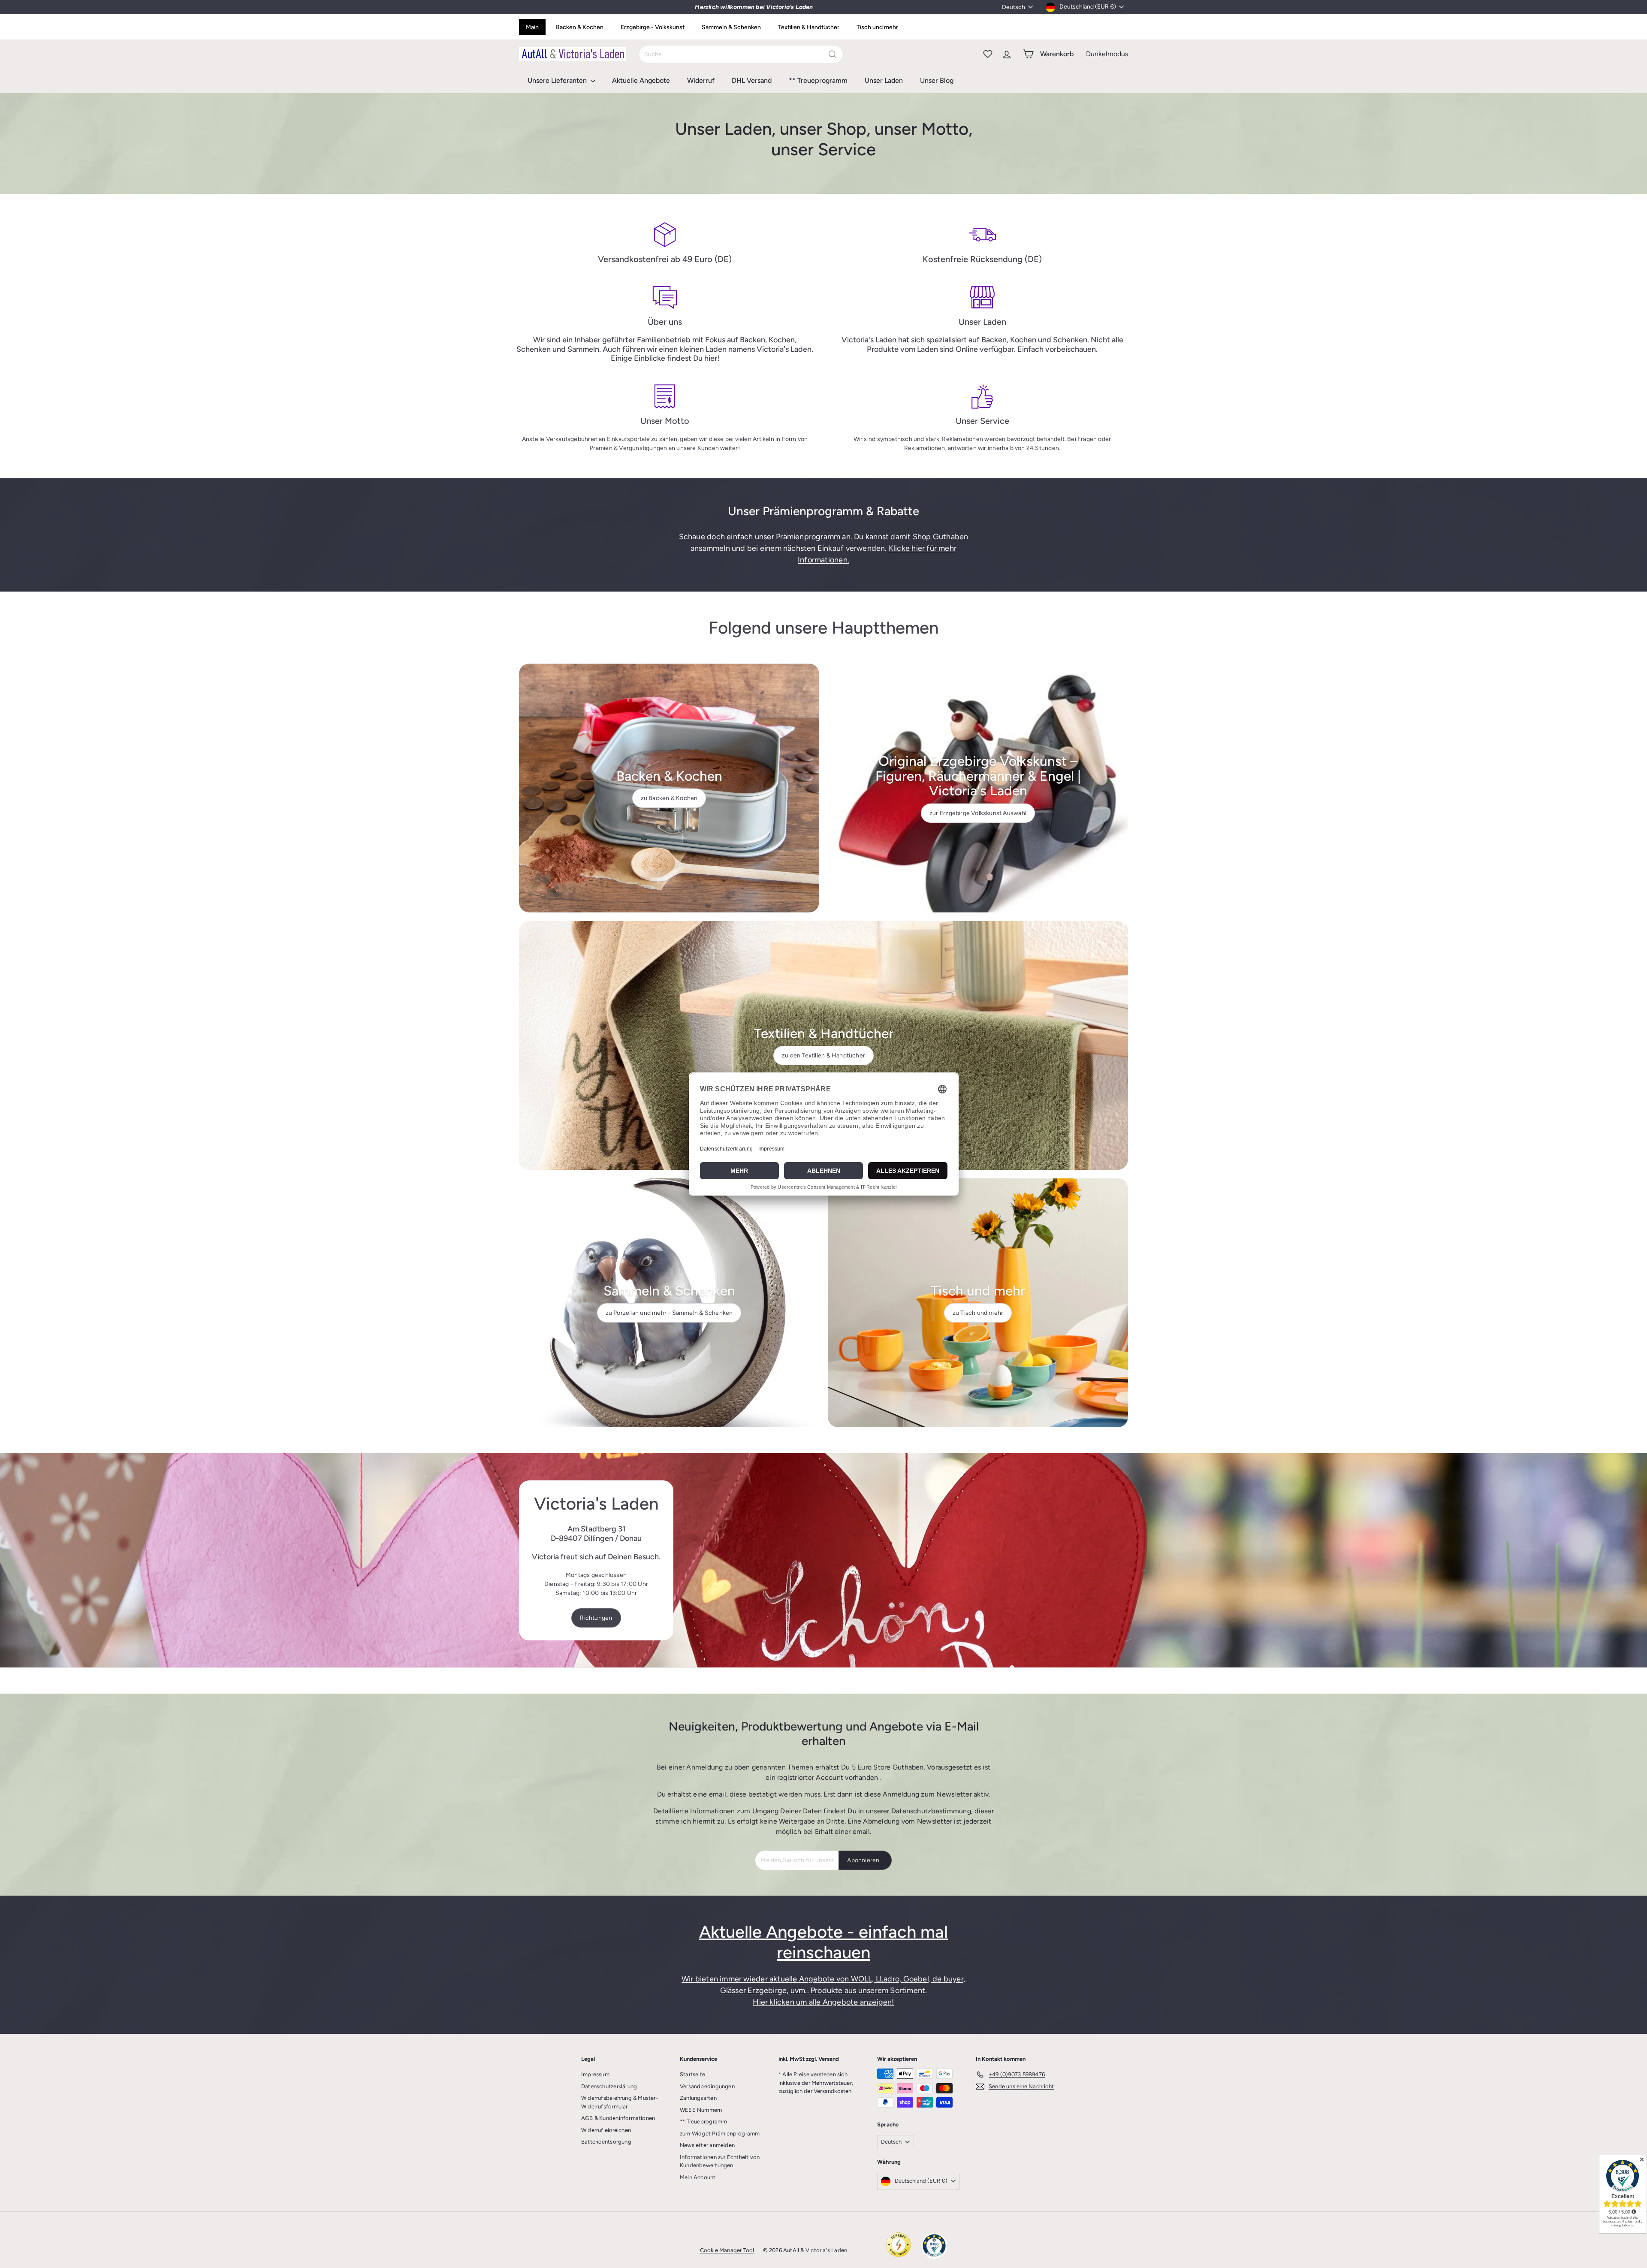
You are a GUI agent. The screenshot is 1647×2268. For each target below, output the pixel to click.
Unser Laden (884, 80)
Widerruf (701, 80)
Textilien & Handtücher (809, 27)
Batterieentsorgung (606, 2142)
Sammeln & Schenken (731, 27)
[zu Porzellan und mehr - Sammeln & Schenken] (669, 1303)
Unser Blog (937, 80)
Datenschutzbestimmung (931, 1811)
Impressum (595, 2074)
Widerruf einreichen (606, 2130)
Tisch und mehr (877, 27)
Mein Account (698, 2177)
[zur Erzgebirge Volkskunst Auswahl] (978, 788)
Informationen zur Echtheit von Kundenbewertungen (720, 2161)
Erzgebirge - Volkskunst (653, 27)
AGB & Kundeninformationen (618, 2118)
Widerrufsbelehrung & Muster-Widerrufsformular (620, 2102)
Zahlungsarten (698, 2098)
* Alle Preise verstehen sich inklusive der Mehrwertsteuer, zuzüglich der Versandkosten (816, 2083)
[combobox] (741, 54)
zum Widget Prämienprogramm (720, 2134)
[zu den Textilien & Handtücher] (823, 1045)
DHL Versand (752, 80)
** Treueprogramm (818, 80)
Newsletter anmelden (707, 2145)
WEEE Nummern (701, 2110)
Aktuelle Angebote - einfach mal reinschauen (823, 1942)
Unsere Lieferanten (558, 80)
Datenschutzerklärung (609, 2086)
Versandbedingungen (707, 2086)
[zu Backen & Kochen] (669, 788)
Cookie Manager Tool (727, 2250)
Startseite (692, 2074)
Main (532, 27)
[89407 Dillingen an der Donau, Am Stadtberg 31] (823, 1560)
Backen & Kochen (580, 27)
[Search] (833, 54)
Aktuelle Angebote (641, 80)
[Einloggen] (1007, 54)
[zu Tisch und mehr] (978, 1303)
